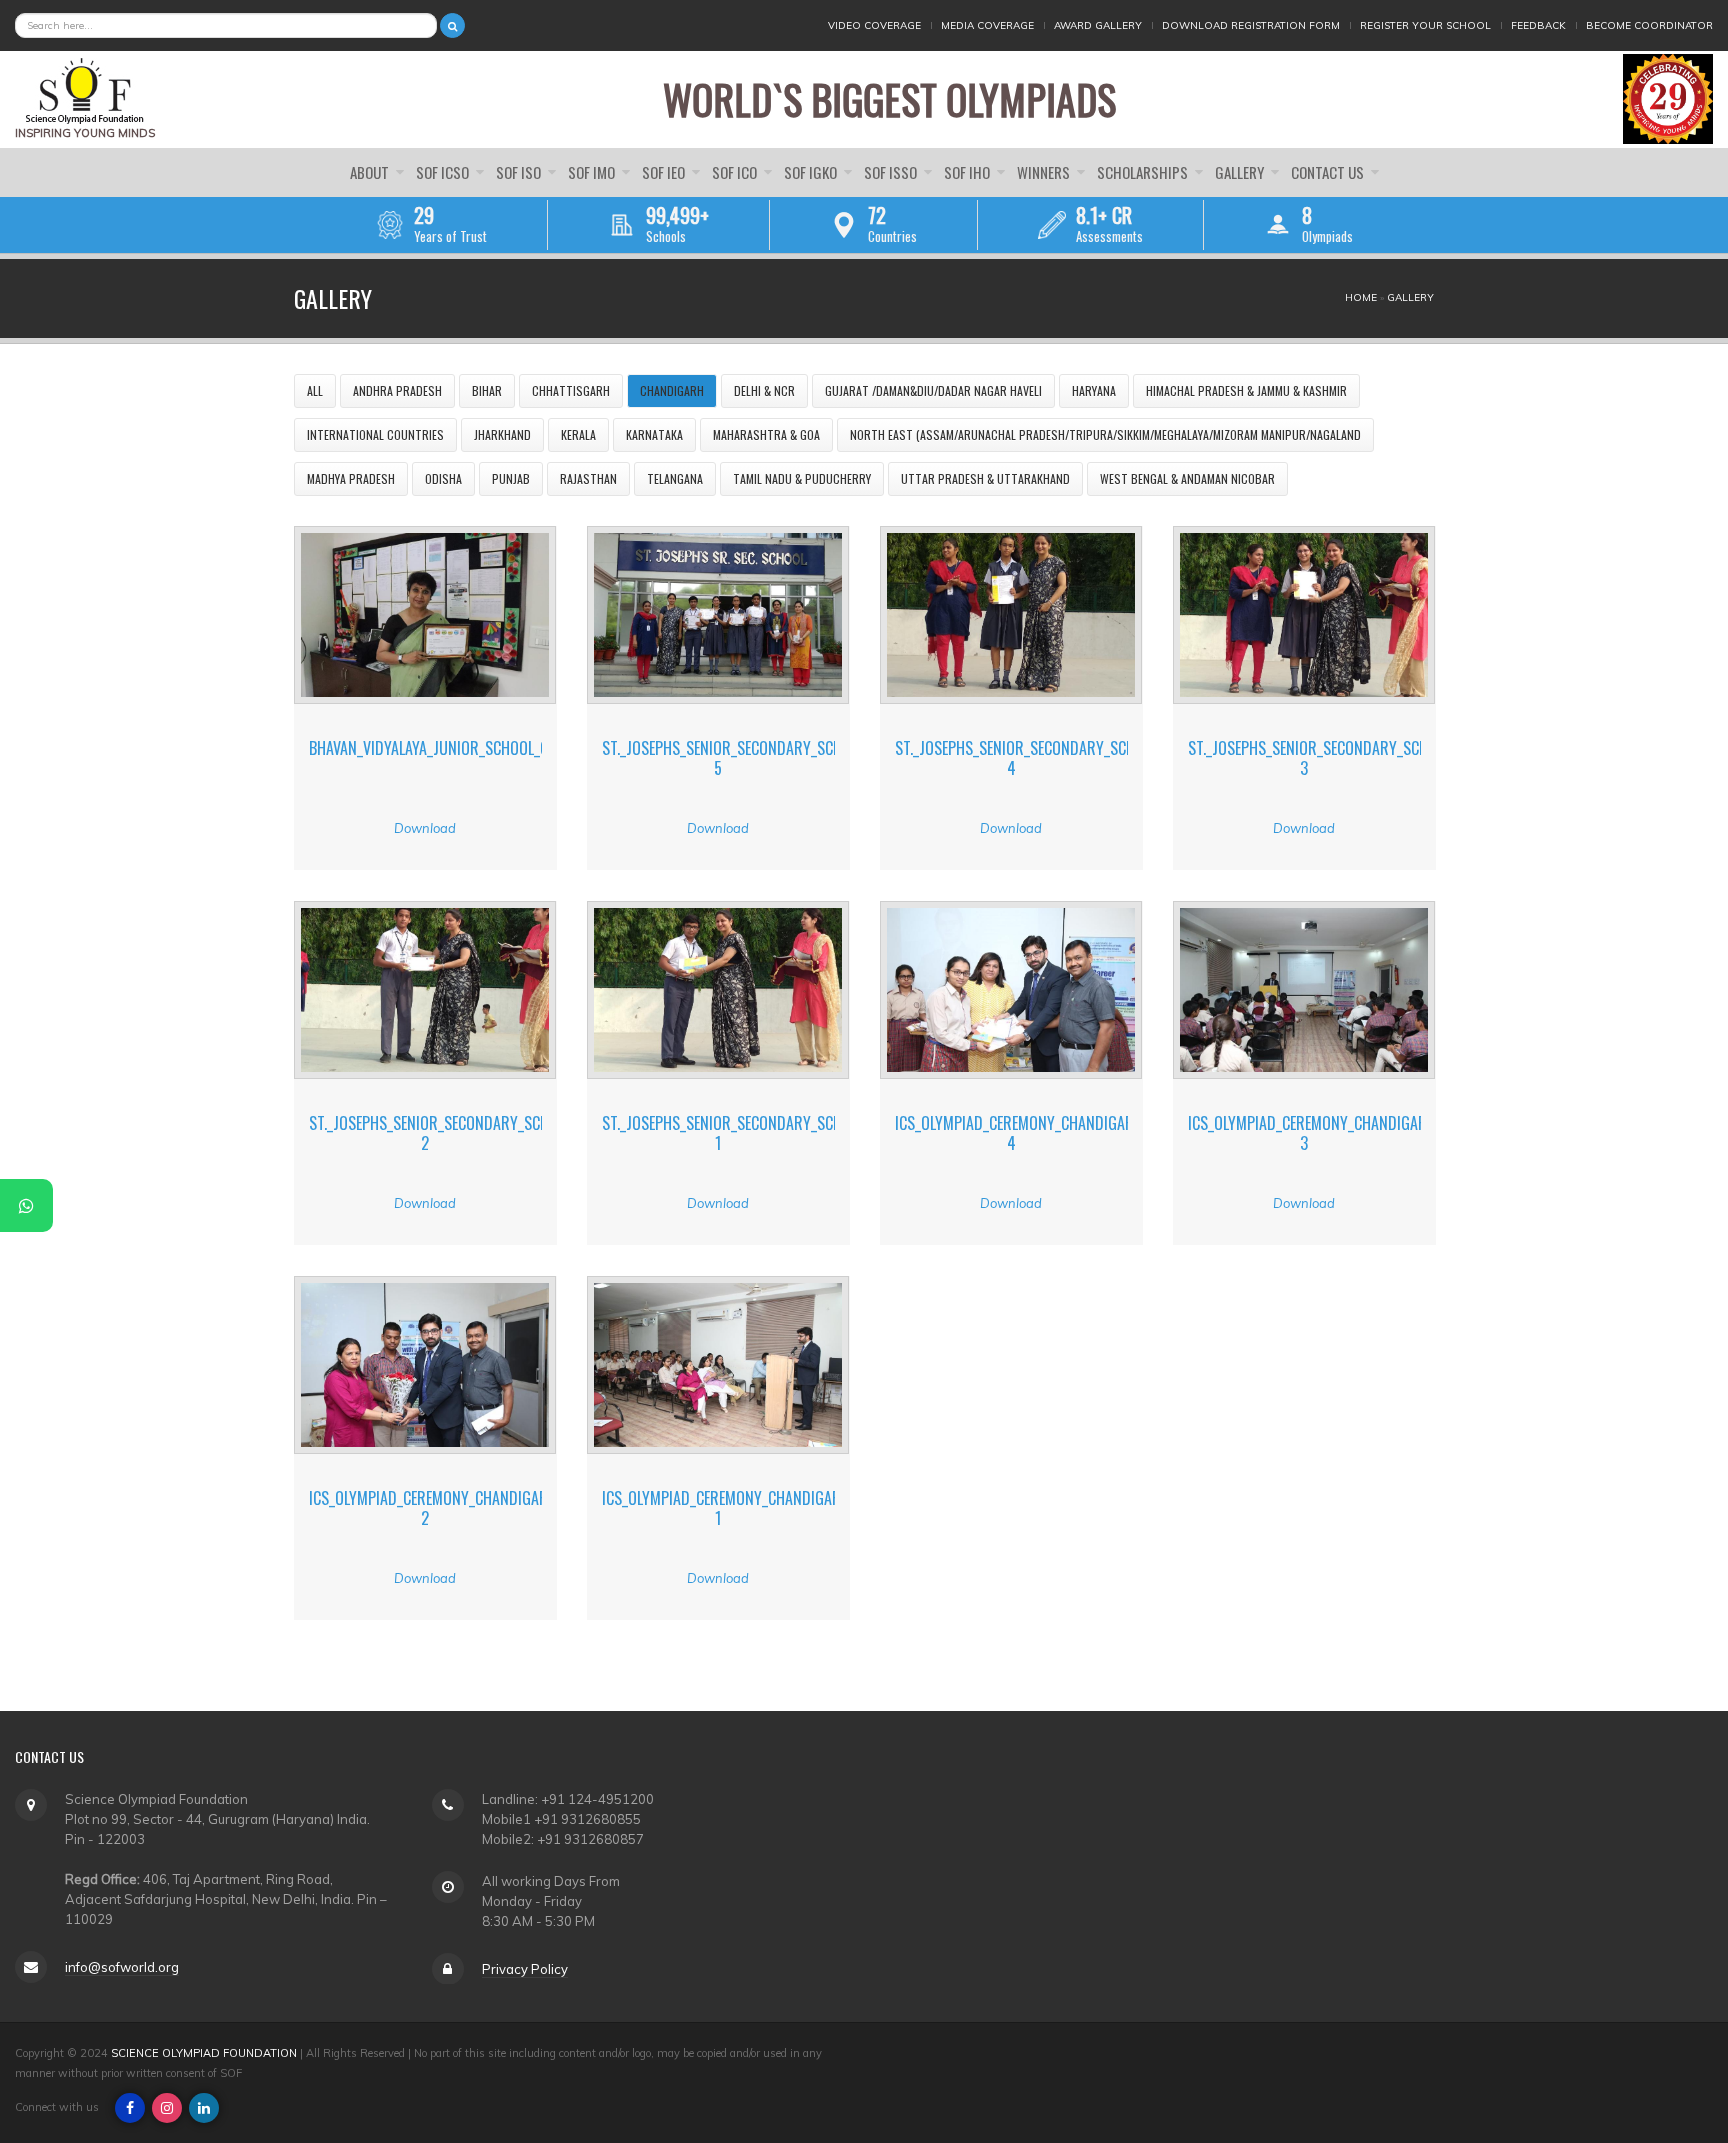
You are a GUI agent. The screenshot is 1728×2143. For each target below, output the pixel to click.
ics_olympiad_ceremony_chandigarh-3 (1315, 1132)
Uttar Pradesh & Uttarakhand (985, 478)
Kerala (578, 434)
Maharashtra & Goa (766, 434)
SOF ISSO (892, 172)
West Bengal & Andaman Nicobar (1187, 478)
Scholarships (1144, 172)
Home (1361, 297)
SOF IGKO (812, 172)
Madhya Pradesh (351, 478)
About (371, 172)
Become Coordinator (1649, 25)
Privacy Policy (525, 1968)
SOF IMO (593, 172)
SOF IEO (665, 172)
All (315, 390)
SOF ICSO (444, 172)
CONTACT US (1329, 172)
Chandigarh (672, 390)
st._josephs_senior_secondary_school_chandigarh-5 (781, 757)
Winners (1045, 172)
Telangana (675, 478)
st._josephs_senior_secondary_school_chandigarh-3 (1367, 757)
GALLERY (1241, 172)
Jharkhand (502, 434)
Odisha (443, 478)
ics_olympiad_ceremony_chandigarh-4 (1022, 1132)
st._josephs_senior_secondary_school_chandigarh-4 (1074, 757)
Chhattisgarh (571, 390)
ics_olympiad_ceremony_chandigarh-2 (436, 1507)
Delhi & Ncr (764, 390)
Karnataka (654, 434)
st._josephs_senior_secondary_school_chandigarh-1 (781, 1132)
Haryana (1094, 390)
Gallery (1410, 297)
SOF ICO (736, 172)
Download (425, 828)
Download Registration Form (1251, 25)
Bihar (487, 390)
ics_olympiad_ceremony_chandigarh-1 (729, 1507)
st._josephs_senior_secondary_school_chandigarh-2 (488, 1132)
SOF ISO (520, 172)
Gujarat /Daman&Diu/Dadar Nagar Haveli (933, 390)
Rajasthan (588, 478)
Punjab (511, 478)
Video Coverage (874, 25)
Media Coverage (987, 25)
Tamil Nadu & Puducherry (802, 478)
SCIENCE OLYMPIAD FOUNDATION (204, 2053)
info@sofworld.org (122, 1966)
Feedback (1538, 25)
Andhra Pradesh (397, 390)
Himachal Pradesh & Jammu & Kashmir (1246, 390)
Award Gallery (1098, 25)
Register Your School (1425, 25)
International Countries (375, 434)
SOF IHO (968, 172)
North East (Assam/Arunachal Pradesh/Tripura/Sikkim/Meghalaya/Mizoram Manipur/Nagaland (1105, 434)
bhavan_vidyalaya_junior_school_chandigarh (465, 748)
